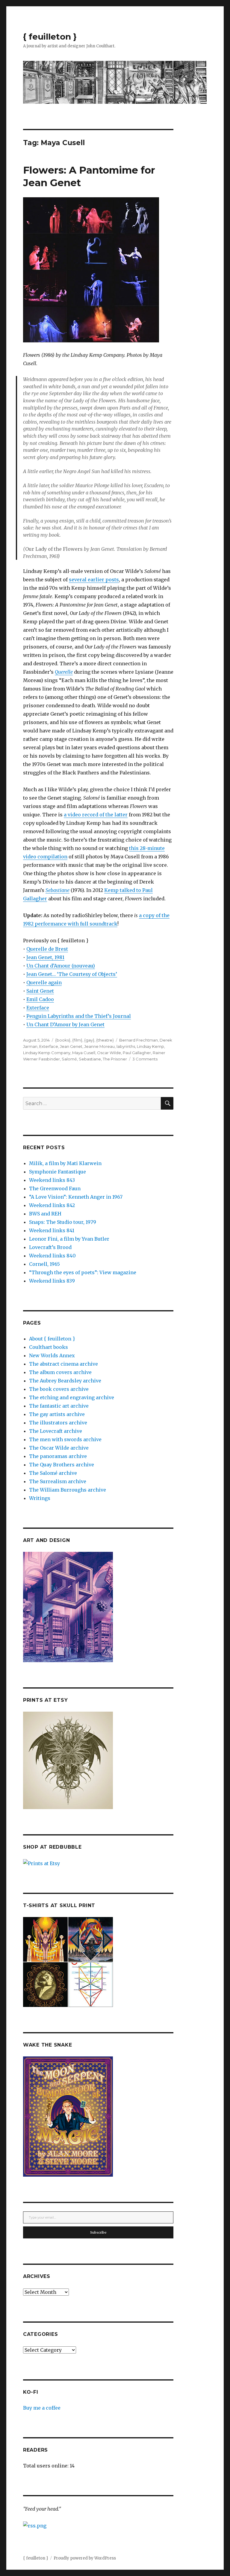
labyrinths (126, 1046)
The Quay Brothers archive (62, 1465)
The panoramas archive (58, 1456)
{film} (77, 1040)
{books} (63, 1040)
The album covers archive (60, 1372)
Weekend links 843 (52, 1180)
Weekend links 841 (52, 1230)
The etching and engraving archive (72, 1397)
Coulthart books (49, 1347)
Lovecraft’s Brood (50, 1247)
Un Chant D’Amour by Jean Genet (65, 1024)
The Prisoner (115, 1059)
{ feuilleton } (50, 37)
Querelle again (44, 982)
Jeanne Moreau (99, 1046)
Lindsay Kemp (150, 1046)
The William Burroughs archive (68, 1490)
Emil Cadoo (40, 999)
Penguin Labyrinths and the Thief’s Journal (79, 1016)
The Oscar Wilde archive (59, 1448)
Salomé (69, 1059)
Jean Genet (71, 1046)
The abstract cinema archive (63, 1364)
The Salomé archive (53, 1473)
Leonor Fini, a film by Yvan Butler (69, 1239)
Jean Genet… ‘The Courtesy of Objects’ (72, 974)
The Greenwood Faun (55, 1188)
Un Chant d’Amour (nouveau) (61, 966)
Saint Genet (40, 991)
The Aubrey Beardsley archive (65, 1381)
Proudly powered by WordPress (85, 2558)
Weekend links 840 (52, 1256)
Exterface (38, 1008)
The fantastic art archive (59, 1406)
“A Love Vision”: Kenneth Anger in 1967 (76, 1197)
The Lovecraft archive (56, 1431)
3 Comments (145, 1059)
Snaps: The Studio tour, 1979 (63, 1222)
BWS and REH (45, 1214)
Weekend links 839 (52, 1281)
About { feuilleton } (52, 1339)
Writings (40, 1498)
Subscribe (98, 2232)
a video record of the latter (96, 815)
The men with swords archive (65, 1439)
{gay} (89, 1040)
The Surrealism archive (58, 1481)
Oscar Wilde (109, 1053)
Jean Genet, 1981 (45, 957)
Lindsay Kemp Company (47, 1053)
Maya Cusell (84, 1053)
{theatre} (105, 1040)
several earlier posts (94, 580)
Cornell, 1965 (44, 1264)
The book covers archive (59, 1389)
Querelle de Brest (47, 949)
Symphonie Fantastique (57, 1172)
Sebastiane (90, 1059)
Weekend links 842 (52, 1205)
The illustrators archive (58, 1423)
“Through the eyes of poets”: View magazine (83, 1272)
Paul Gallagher (137, 1053)
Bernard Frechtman (139, 1040)
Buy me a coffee (42, 2408)
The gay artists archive (57, 1414)
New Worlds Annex (52, 1355)
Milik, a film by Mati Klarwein (65, 1163)
